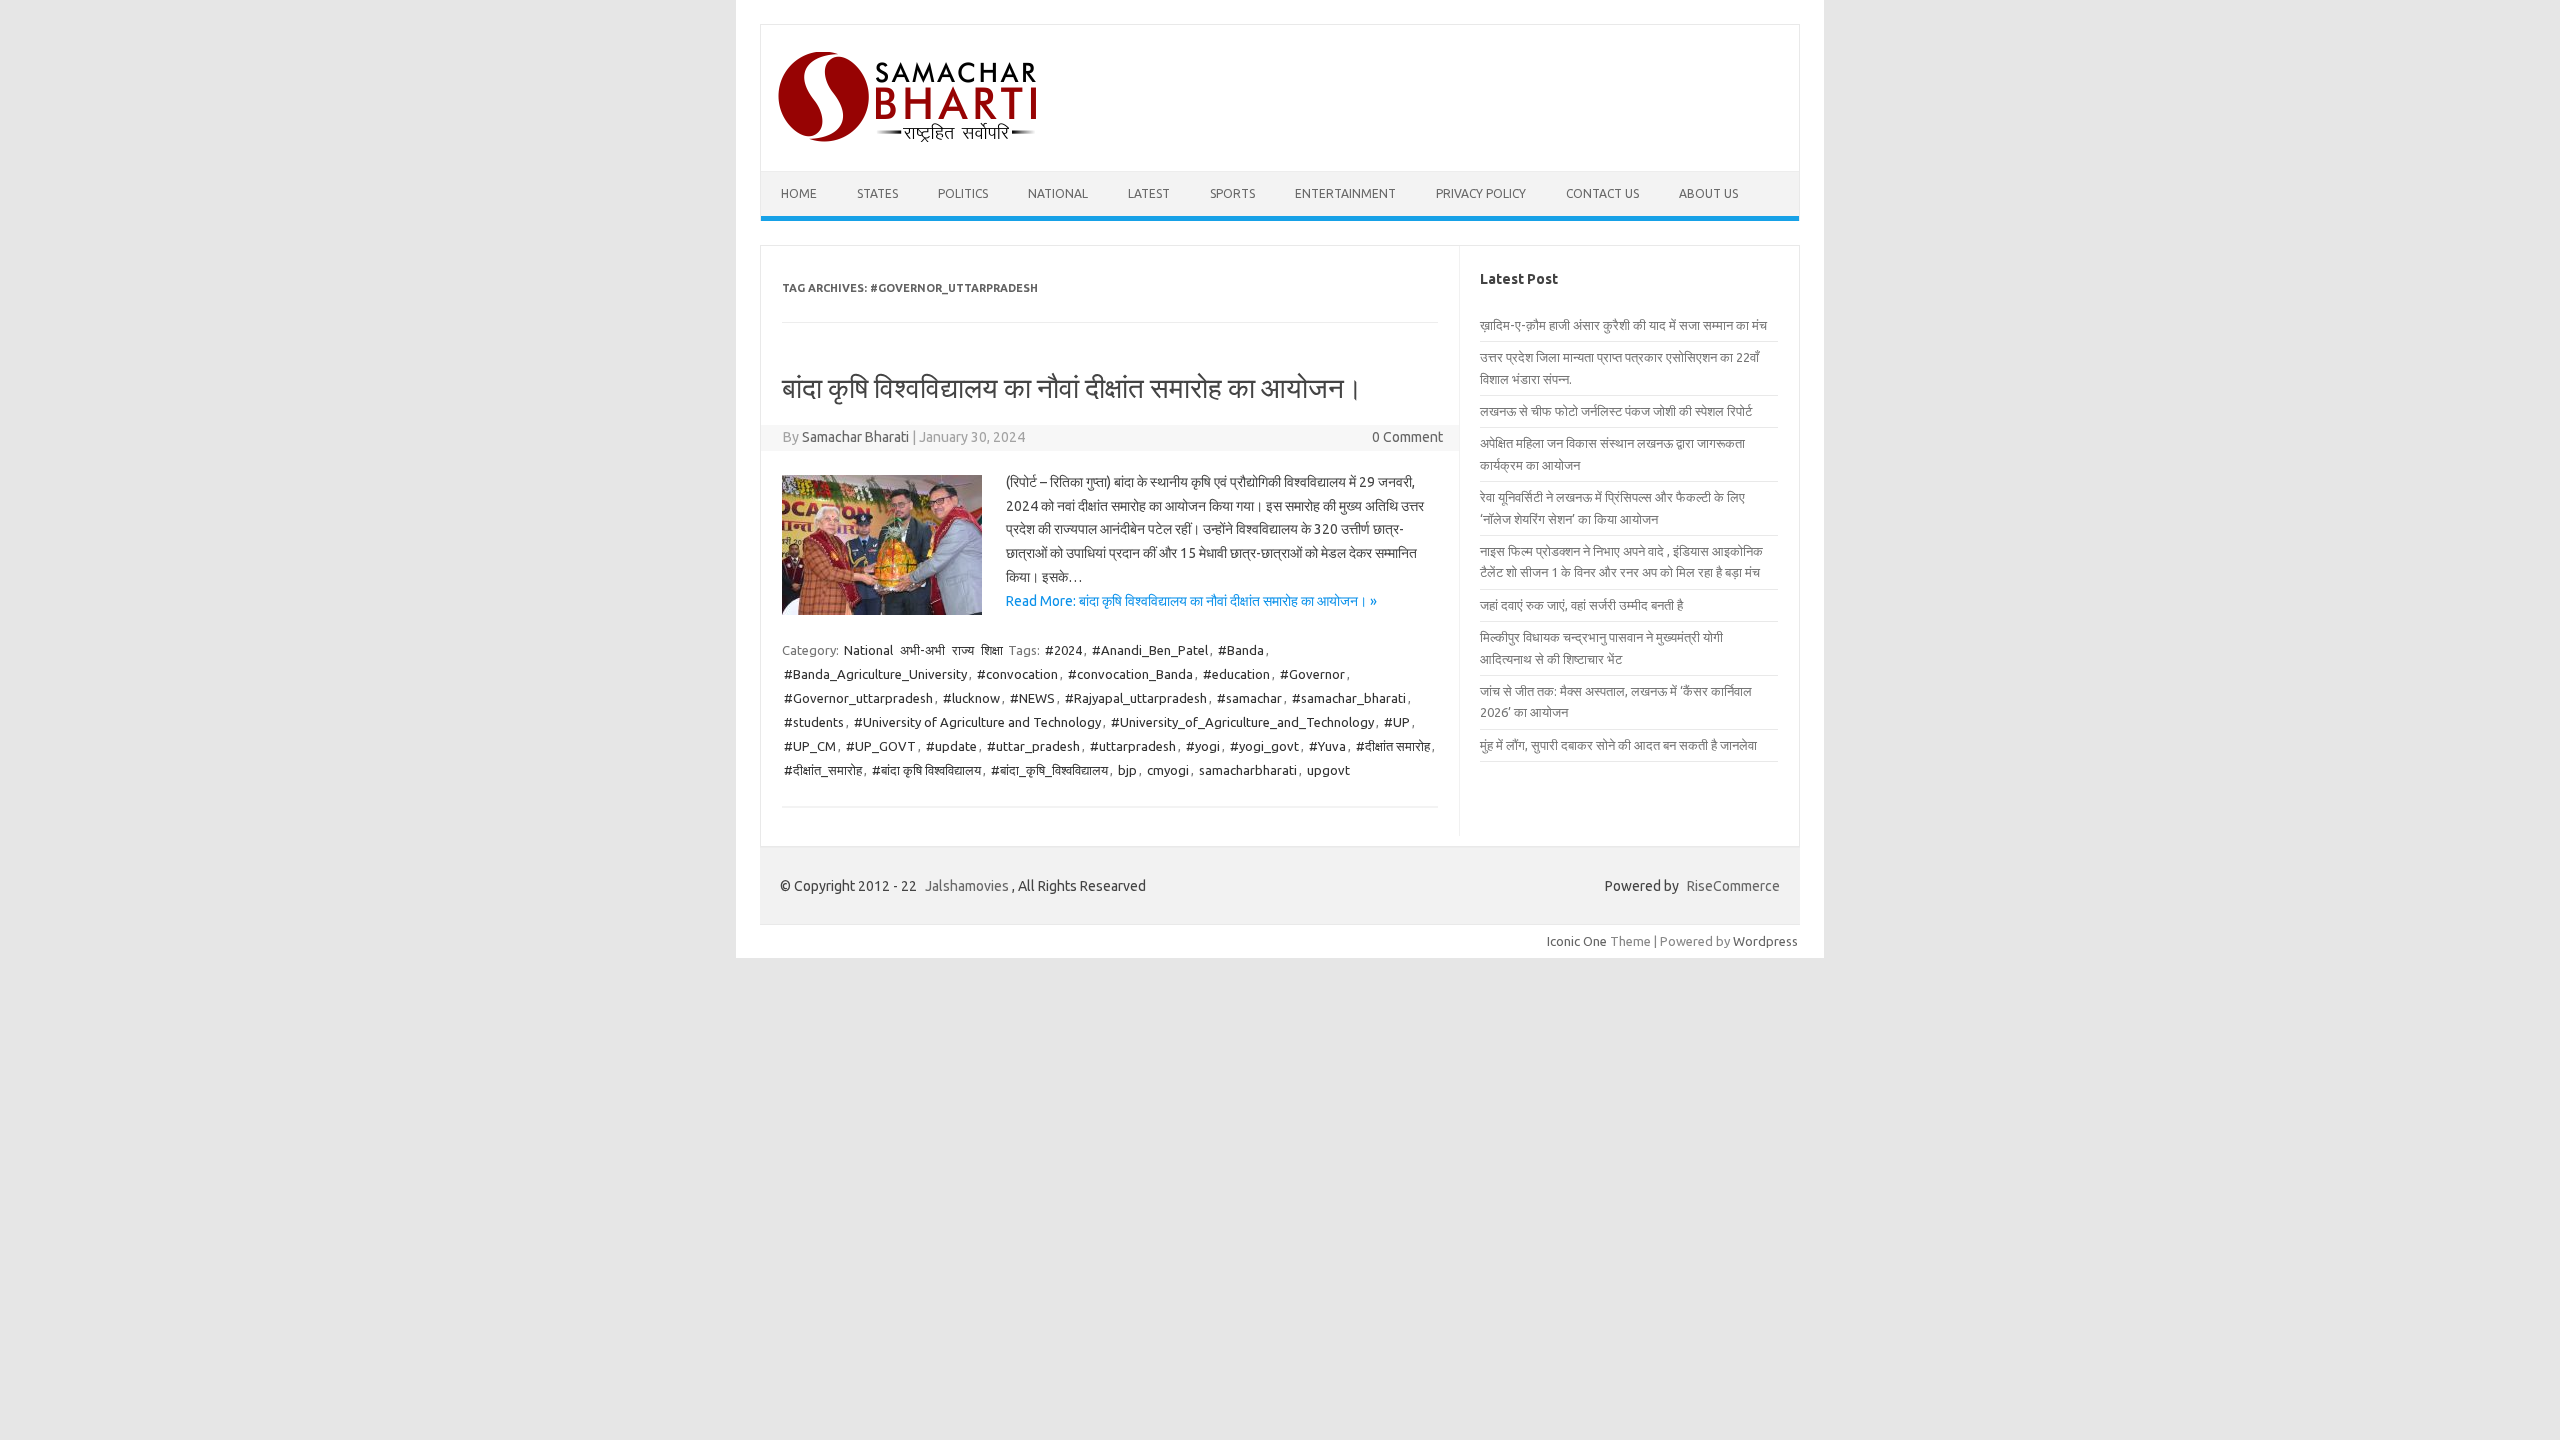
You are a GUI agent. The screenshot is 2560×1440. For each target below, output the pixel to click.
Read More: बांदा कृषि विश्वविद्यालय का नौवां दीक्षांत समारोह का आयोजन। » (1191, 601)
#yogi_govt (1264, 746)
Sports (1232, 193)
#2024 (1063, 650)
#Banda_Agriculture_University (875, 674)
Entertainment (1345, 193)
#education (1236, 674)
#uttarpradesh (1133, 746)
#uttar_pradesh (1033, 746)
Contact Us (1602, 193)
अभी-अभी (922, 650)
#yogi (1203, 746)
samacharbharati (1248, 770)
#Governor (1312, 674)
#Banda (1241, 650)
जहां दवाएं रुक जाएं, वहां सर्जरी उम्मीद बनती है (1581, 605)
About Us (1708, 193)
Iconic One (1577, 941)
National (1058, 193)
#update (951, 746)
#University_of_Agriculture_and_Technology (1242, 722)
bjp (1127, 770)
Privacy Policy (1481, 193)
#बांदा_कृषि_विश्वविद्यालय (1049, 770)
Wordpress (1765, 941)
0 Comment (1407, 437)
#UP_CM (810, 746)
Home (799, 193)
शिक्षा (992, 650)
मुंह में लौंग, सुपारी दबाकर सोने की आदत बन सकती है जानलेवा (1618, 745)
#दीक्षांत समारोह (1393, 746)
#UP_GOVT (881, 746)
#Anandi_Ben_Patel (1150, 650)
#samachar (1249, 698)
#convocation (1017, 674)
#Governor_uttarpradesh (858, 698)
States (877, 193)
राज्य (963, 650)
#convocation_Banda (1130, 674)
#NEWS (1032, 698)
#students (814, 722)
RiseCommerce (1733, 886)
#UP (1397, 722)
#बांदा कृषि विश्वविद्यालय (926, 770)
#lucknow (971, 698)
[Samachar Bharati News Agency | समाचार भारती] (907, 137)
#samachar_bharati (1349, 698)
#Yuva (1327, 746)
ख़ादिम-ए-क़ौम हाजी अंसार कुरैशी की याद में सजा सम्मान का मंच (1623, 325)
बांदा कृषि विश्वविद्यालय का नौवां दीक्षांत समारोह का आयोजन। (1072, 387)
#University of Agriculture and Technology (977, 722)
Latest (1149, 193)
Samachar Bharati (855, 437)
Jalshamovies (967, 886)
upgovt (1328, 770)
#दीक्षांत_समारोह (823, 770)
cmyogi (1168, 770)
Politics (963, 193)
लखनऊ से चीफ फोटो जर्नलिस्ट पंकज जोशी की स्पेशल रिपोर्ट (1616, 411)
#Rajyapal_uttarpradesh (1136, 698)
